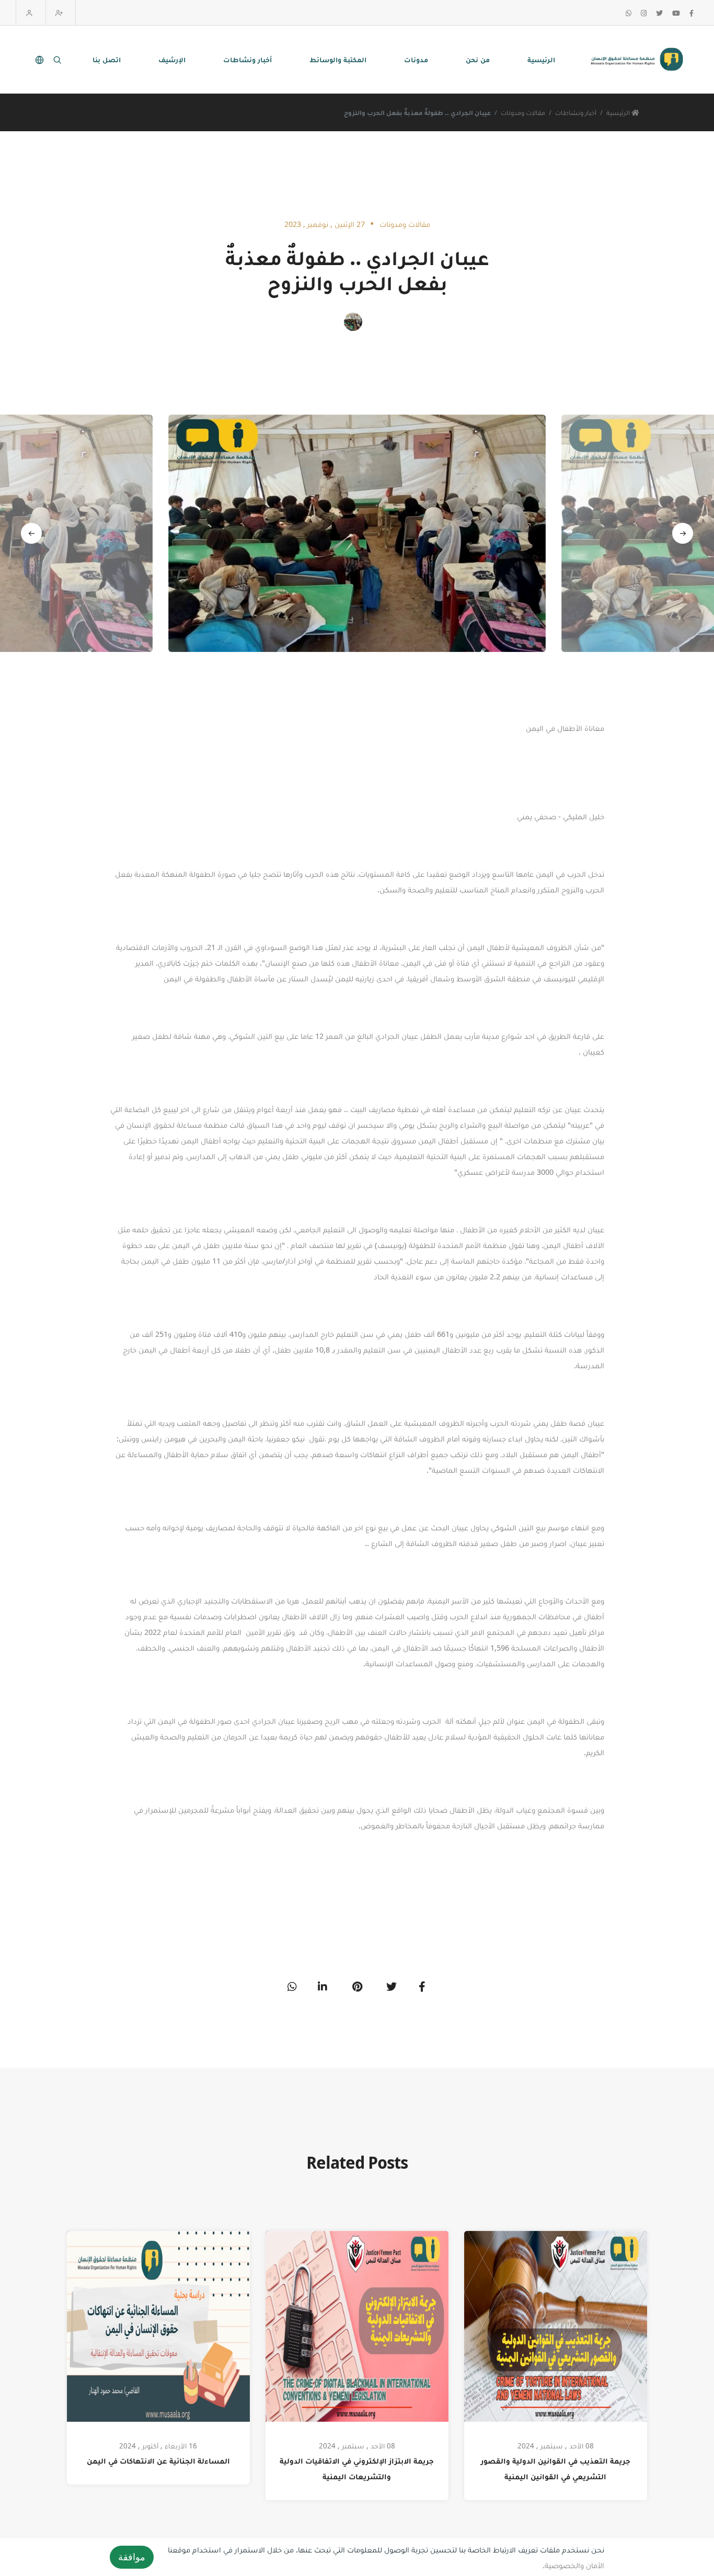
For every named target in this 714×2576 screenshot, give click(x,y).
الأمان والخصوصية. (573, 2565)
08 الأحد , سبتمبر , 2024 (357, 2446)
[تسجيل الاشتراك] (61, 13)
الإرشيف (172, 59)
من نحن (478, 59)
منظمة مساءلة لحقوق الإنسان (177, 1125)
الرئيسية (541, 59)
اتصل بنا (107, 59)
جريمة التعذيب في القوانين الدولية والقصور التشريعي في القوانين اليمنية (556, 2469)
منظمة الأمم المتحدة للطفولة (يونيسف (442, 1245)
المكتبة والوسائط (338, 59)
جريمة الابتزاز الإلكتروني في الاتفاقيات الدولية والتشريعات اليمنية (357, 2469)
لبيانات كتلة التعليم (555, 1334)
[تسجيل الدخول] (31, 13)
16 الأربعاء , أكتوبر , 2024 (158, 2446)
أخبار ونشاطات (247, 59)
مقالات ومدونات (523, 112)
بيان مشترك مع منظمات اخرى (555, 1140)
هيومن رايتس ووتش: (151, 1438)
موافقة (132, 2557)
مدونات (416, 59)
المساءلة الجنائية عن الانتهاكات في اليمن (158, 2461)
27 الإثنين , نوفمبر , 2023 (325, 224)
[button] (31, 533)
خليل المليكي (584, 816)
